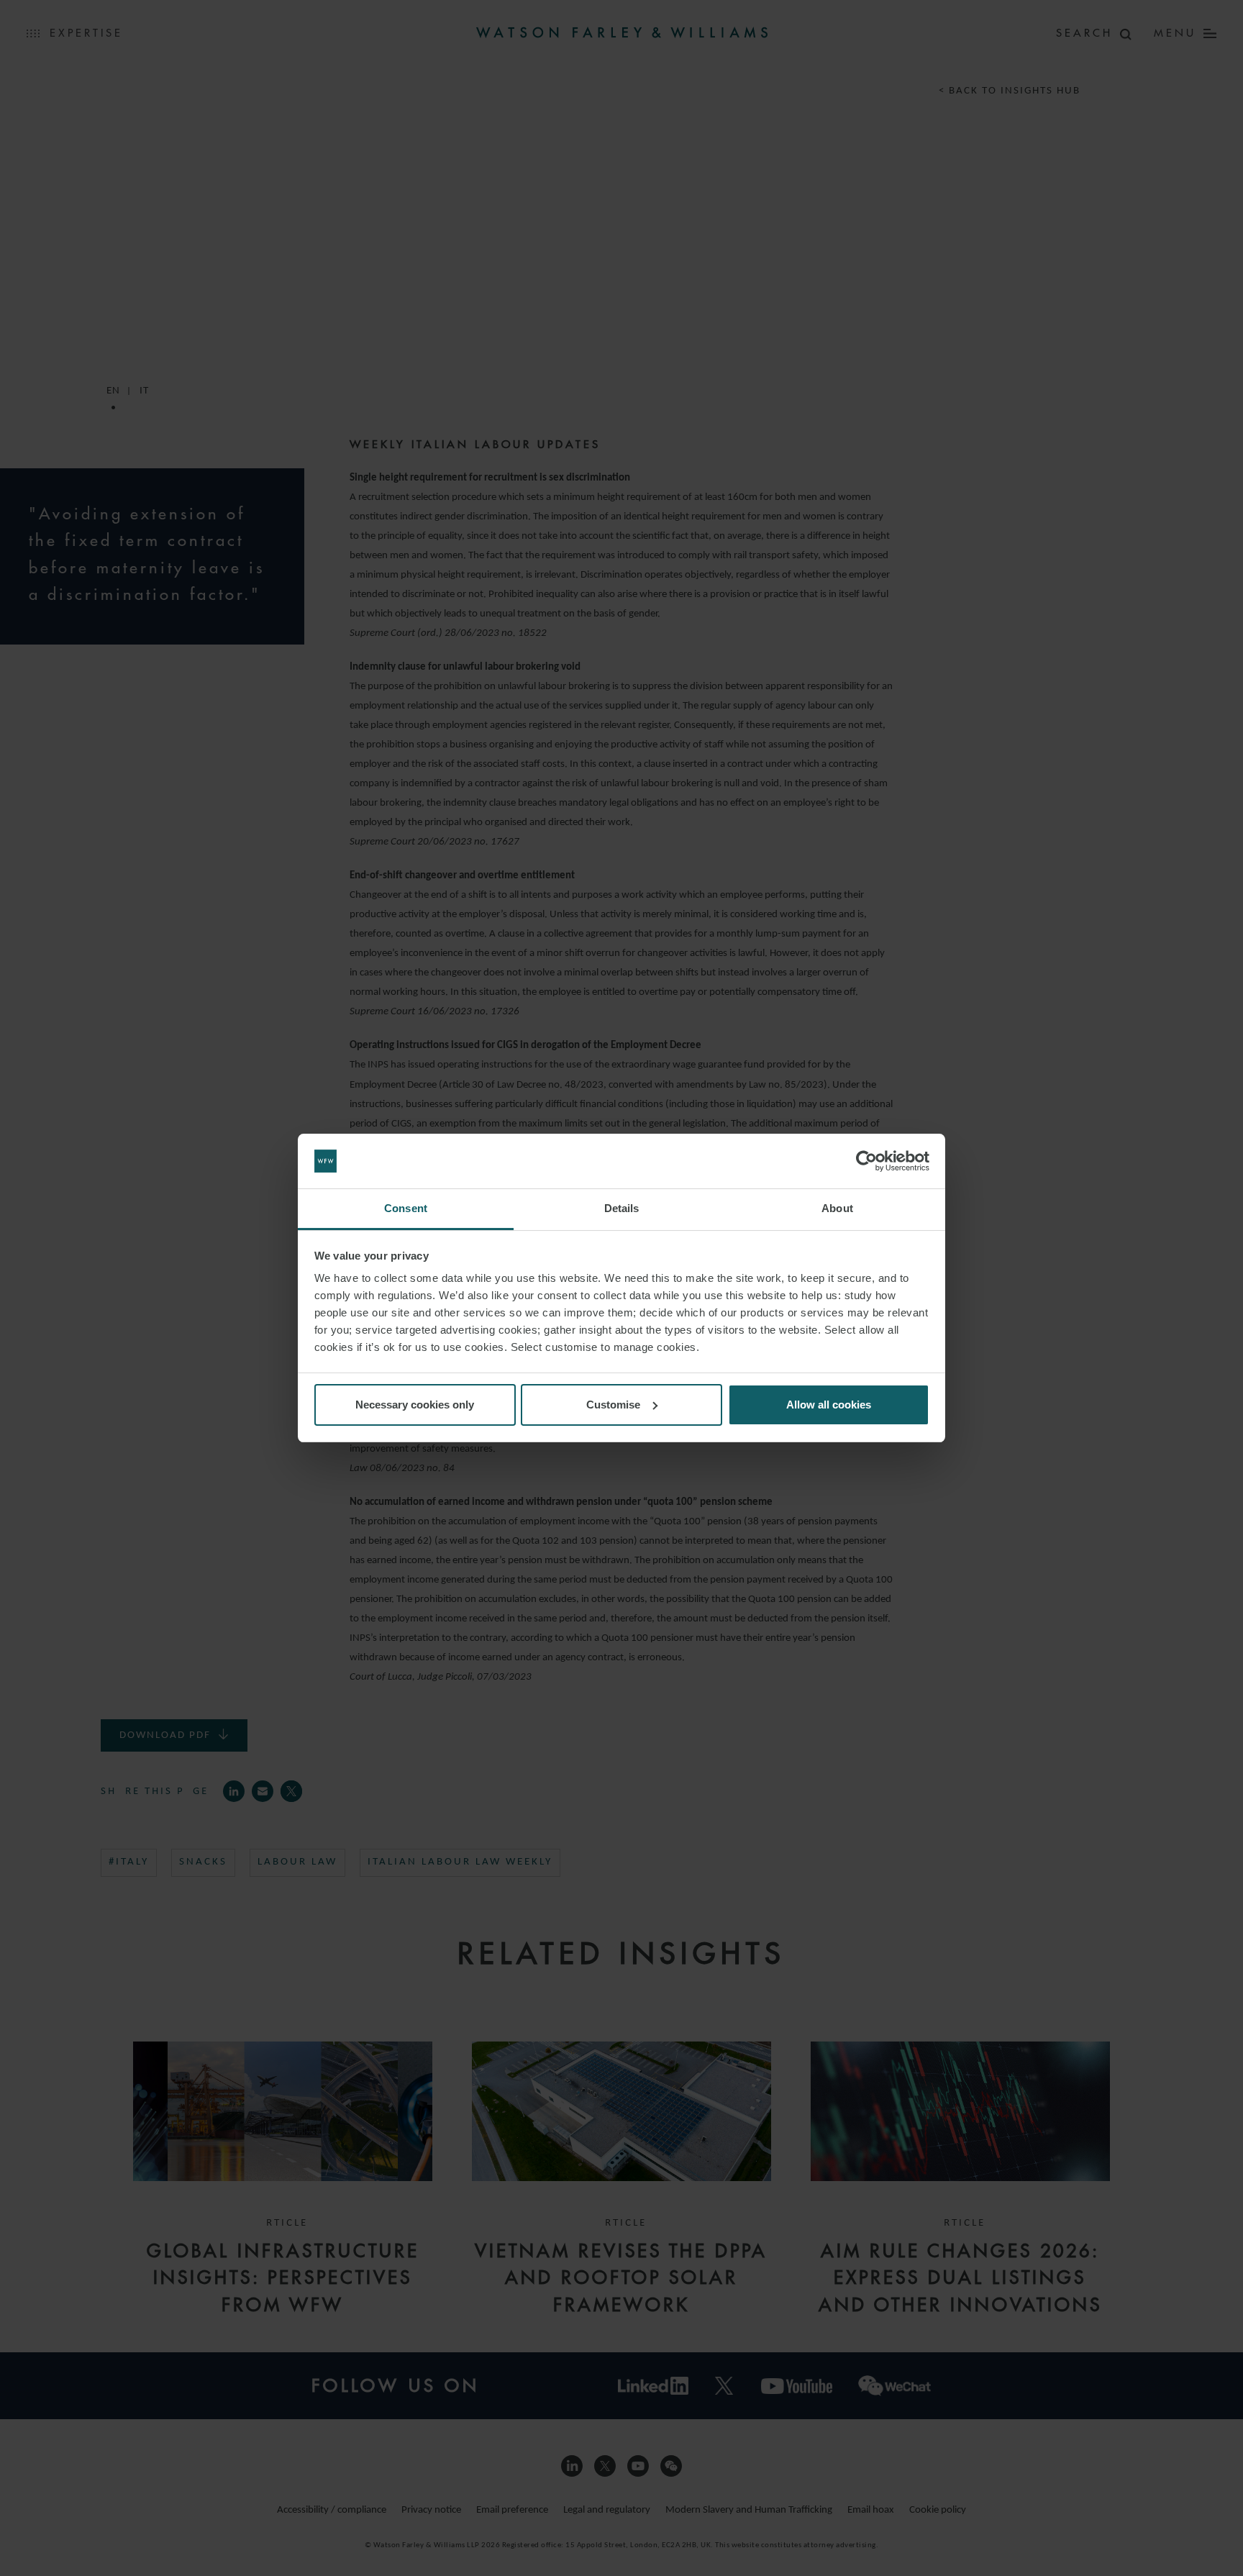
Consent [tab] (406, 1208)
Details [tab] (622, 1208)
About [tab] (837, 1208)
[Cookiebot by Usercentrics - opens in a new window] (866, 1161)
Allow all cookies (829, 1405)
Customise (613, 1405)
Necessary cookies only (415, 1405)
